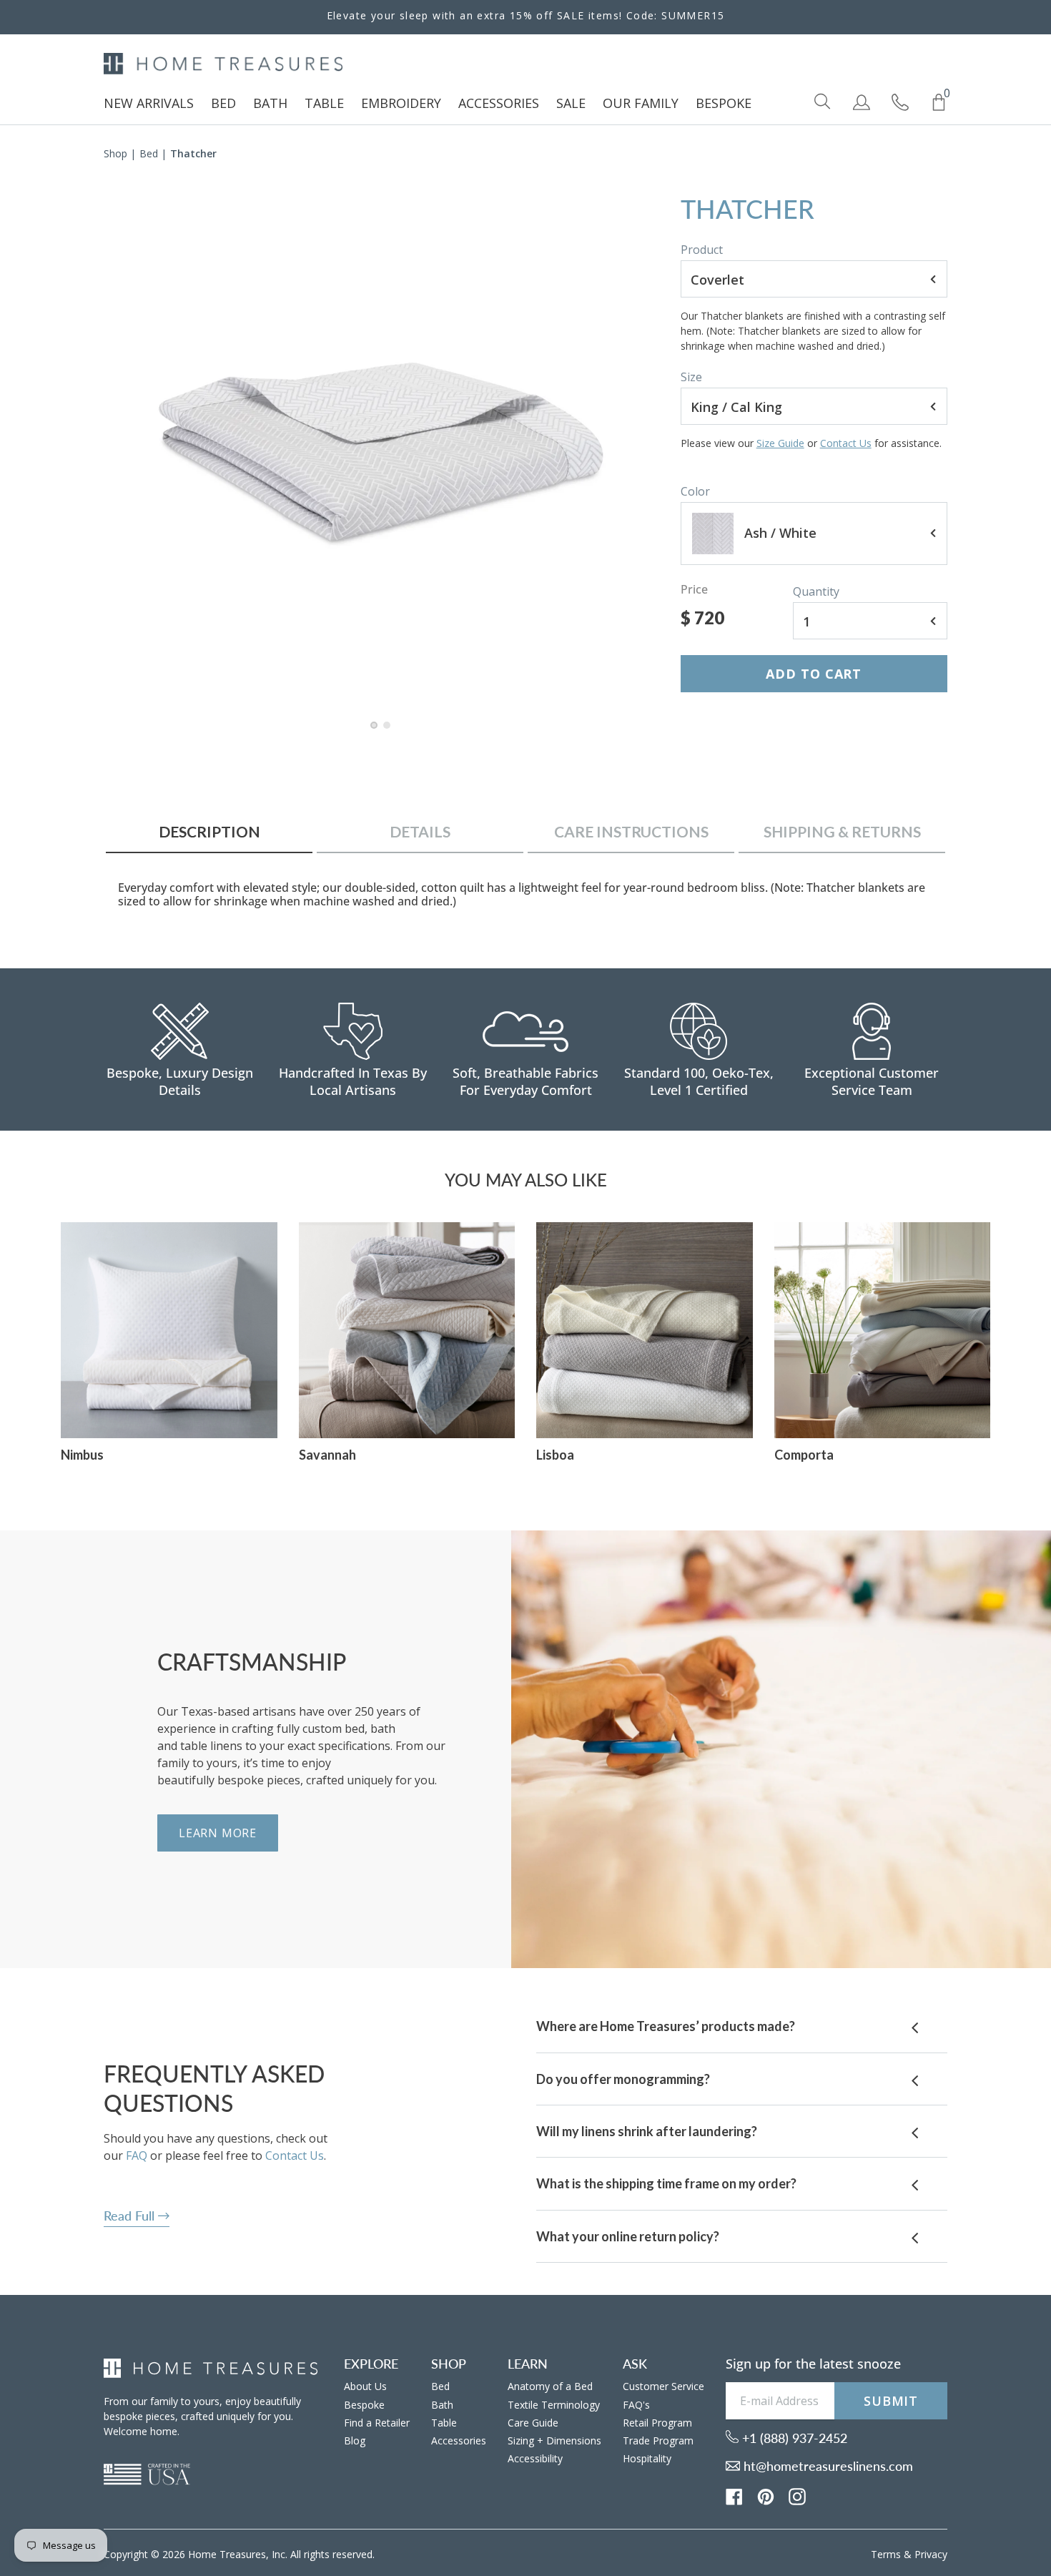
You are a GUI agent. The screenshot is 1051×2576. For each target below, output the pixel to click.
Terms (886, 2554)
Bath (442, 2405)
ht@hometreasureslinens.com (827, 2466)
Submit (891, 2401)
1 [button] (375, 732)
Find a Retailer (377, 2423)
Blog (355, 2440)
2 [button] (388, 732)
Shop (115, 153)
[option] (381, 452)
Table (444, 2423)
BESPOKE (724, 103)
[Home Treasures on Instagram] (797, 2496)
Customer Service (663, 2386)
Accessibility (535, 2458)
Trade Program (658, 2440)
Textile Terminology (554, 2405)
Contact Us (846, 443)
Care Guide (533, 2423)
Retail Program (657, 2423)
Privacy (931, 2554)
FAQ (137, 2155)
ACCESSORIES (499, 103)
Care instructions (631, 831)
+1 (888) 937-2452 (793, 2438)
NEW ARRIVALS (149, 103)
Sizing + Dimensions (554, 2440)
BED (223, 103)
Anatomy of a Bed (550, 2386)
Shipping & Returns (842, 831)
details (420, 831)
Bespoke (364, 2405)
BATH (270, 103)
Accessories (459, 2440)
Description (209, 831)
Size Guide (780, 443)
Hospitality (647, 2458)
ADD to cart (814, 674)
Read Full (131, 2216)
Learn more (218, 1833)
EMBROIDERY (401, 103)
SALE (571, 103)
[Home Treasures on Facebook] (734, 2496)
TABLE (324, 103)
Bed (149, 153)
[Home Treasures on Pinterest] (766, 2496)
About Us (365, 2386)
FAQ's (636, 2405)
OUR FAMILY (641, 103)
